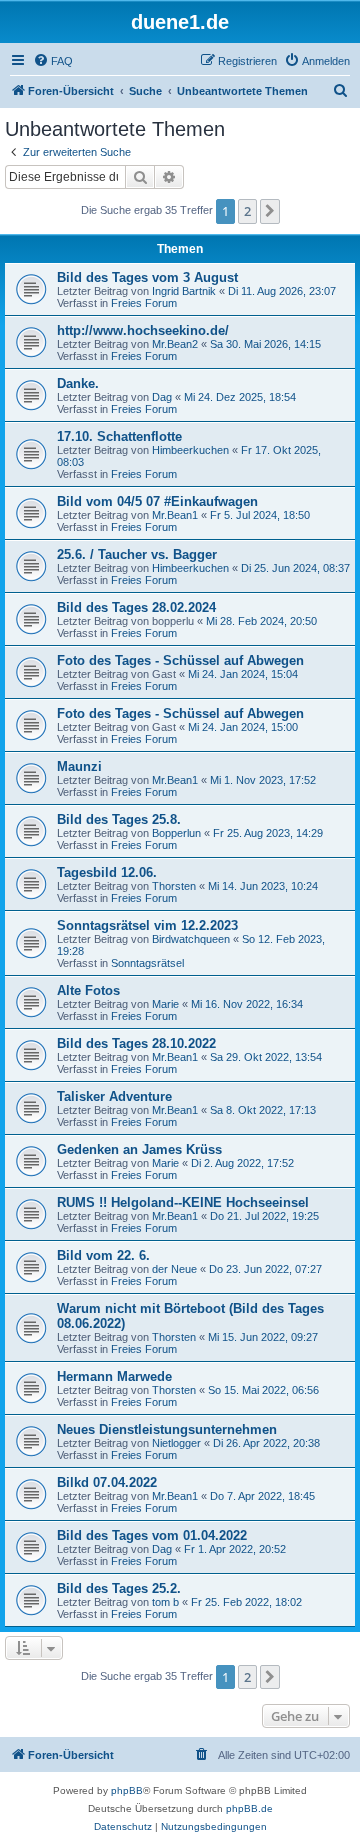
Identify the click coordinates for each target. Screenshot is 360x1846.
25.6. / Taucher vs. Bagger (137, 554)
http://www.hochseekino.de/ (143, 330)
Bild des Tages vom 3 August (147, 277)
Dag (162, 397)
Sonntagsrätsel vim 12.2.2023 (147, 925)
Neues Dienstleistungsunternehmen (167, 1429)
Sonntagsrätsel (147, 963)
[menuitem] (53, 61)
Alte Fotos (88, 990)
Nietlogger (176, 1443)
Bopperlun (176, 833)
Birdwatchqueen (191, 939)
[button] (270, 211)
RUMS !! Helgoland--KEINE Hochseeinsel (183, 1202)
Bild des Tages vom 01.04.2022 (152, 1535)
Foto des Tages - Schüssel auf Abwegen (180, 660)
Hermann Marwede (114, 1376)
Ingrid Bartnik (184, 291)
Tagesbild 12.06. (107, 872)
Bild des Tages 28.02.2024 (136, 607)
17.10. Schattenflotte (119, 436)
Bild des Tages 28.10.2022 (136, 1043)
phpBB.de (249, 1808)
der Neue (174, 1269)
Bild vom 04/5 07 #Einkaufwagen (157, 501)
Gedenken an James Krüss (139, 1149)
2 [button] (247, 211)
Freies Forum (144, 303)
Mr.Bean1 (175, 515)
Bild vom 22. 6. (103, 1255)
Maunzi (79, 766)
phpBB (127, 1790)
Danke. (78, 383)
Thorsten (174, 886)
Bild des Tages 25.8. (119, 819)
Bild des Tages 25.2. (119, 1588)
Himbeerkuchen (190, 450)
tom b (165, 1602)
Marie (165, 1004)
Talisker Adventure (114, 1096)
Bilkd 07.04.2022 (107, 1482)
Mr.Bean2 (175, 344)
